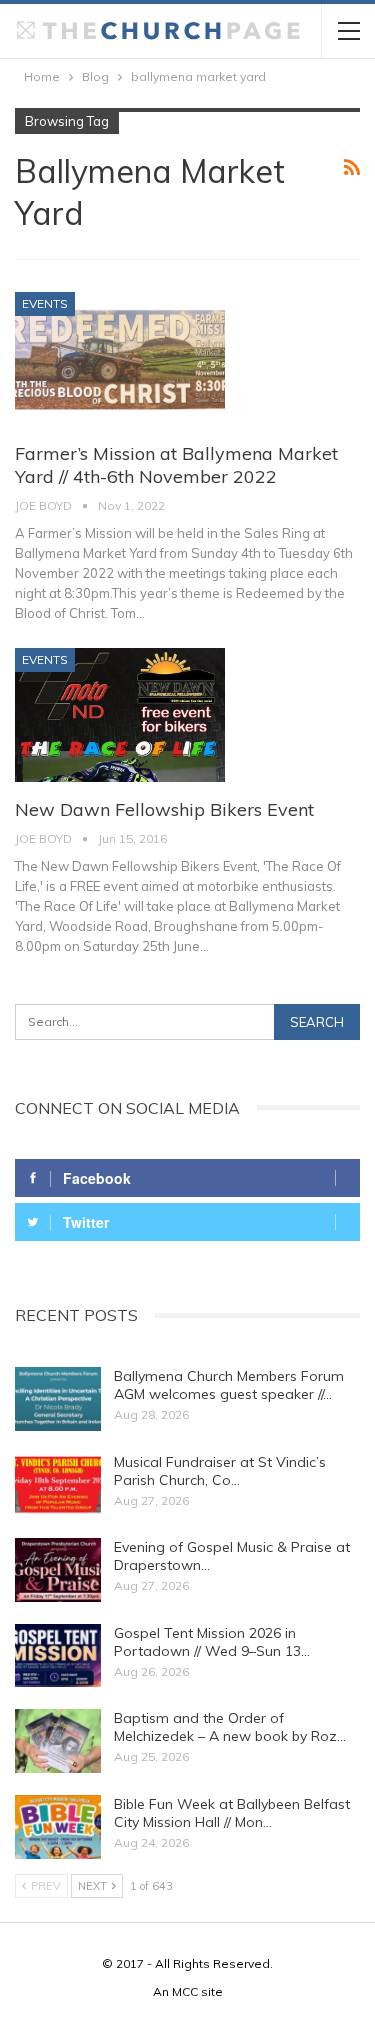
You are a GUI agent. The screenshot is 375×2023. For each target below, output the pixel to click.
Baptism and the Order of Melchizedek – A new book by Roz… (230, 1727)
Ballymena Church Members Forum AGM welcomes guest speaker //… (229, 1385)
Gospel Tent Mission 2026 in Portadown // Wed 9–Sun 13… (212, 1642)
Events (45, 303)
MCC (185, 1991)
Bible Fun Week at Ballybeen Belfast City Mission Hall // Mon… (232, 1813)
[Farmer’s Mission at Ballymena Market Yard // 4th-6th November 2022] (120, 359)
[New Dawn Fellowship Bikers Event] (120, 715)
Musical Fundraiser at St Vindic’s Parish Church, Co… (220, 1471)
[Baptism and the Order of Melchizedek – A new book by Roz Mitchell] (58, 1741)
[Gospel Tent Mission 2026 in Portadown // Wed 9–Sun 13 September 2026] (58, 1656)
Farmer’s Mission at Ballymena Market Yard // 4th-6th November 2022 (176, 465)
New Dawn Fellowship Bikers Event (164, 809)
